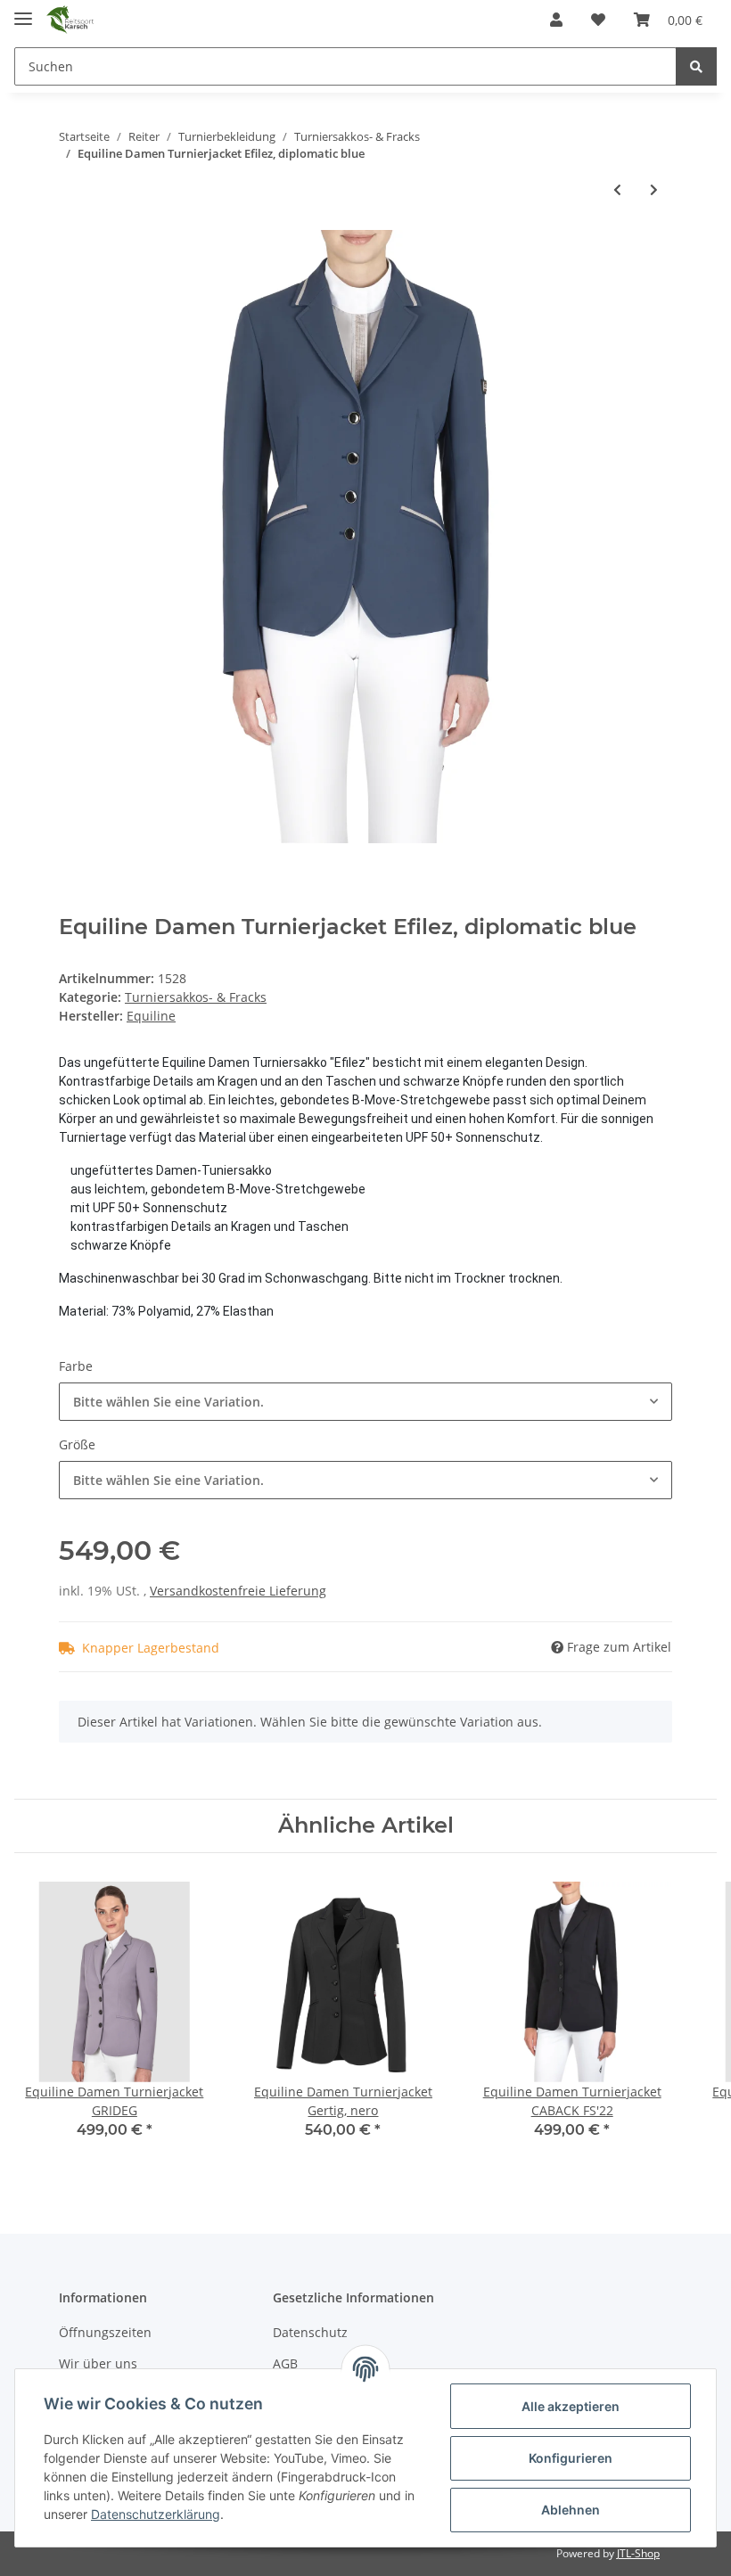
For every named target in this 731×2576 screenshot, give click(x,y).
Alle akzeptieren (571, 2406)
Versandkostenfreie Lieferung (238, 1591)
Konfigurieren (571, 2458)
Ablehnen (571, 2510)
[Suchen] (696, 66)
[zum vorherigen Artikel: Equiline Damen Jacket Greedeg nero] (617, 189)
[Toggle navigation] (23, 11)
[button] (556, 20)
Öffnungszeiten (105, 2332)
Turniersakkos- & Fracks (196, 997)
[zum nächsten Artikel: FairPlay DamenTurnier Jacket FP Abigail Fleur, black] (654, 189)
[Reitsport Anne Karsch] (70, 20)
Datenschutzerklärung (156, 2514)
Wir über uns (98, 2363)
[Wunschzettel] (598, 20)
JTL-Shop (638, 2553)
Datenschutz (310, 2332)
